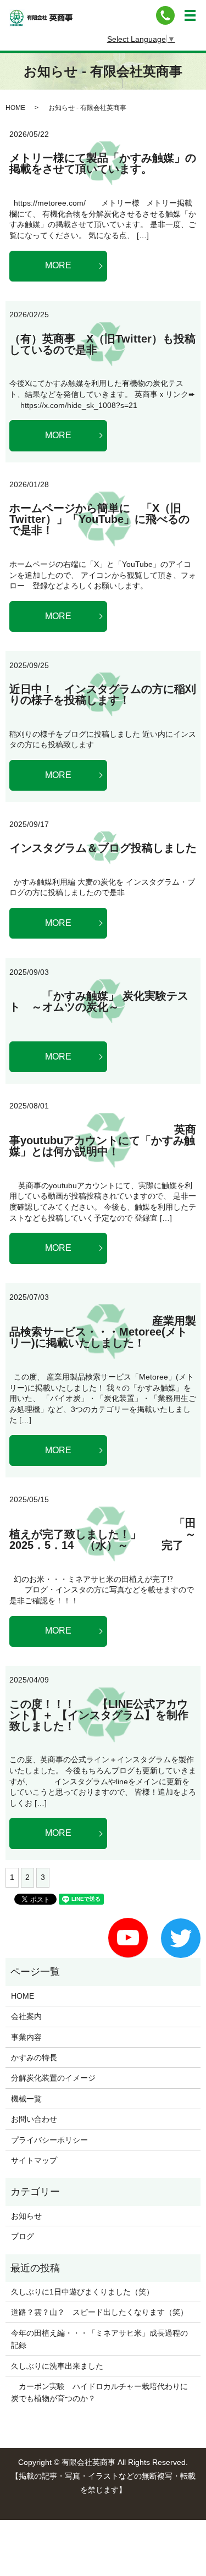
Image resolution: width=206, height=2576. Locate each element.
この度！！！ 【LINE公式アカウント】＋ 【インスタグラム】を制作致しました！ (99, 1715)
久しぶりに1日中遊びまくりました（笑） (82, 2292)
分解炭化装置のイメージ (53, 2078)
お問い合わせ (34, 2119)
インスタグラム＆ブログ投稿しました (103, 848)
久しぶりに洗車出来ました (57, 2366)
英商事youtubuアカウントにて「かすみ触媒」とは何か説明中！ (103, 1140)
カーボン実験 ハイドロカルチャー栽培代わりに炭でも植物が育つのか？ (99, 2392)
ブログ (23, 2236)
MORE (58, 265)
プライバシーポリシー (49, 2140)
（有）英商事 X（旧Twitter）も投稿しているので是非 (102, 344)
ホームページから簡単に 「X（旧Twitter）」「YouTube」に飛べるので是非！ (99, 519)
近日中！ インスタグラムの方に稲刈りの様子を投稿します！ (103, 694)
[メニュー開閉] (190, 15)
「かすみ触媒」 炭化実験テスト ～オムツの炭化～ (99, 1001)
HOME (15, 108)
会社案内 (26, 2016)
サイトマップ (34, 2160)
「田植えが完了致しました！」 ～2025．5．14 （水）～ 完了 (103, 1534)
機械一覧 (26, 2099)
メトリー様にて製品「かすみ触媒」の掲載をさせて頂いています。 (103, 163)
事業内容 (26, 2037)
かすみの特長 (34, 2058)
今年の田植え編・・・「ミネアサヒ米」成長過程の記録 (99, 2339)
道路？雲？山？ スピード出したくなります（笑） (99, 2312)
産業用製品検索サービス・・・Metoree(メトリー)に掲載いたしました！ (103, 1332)
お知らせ (26, 2216)
